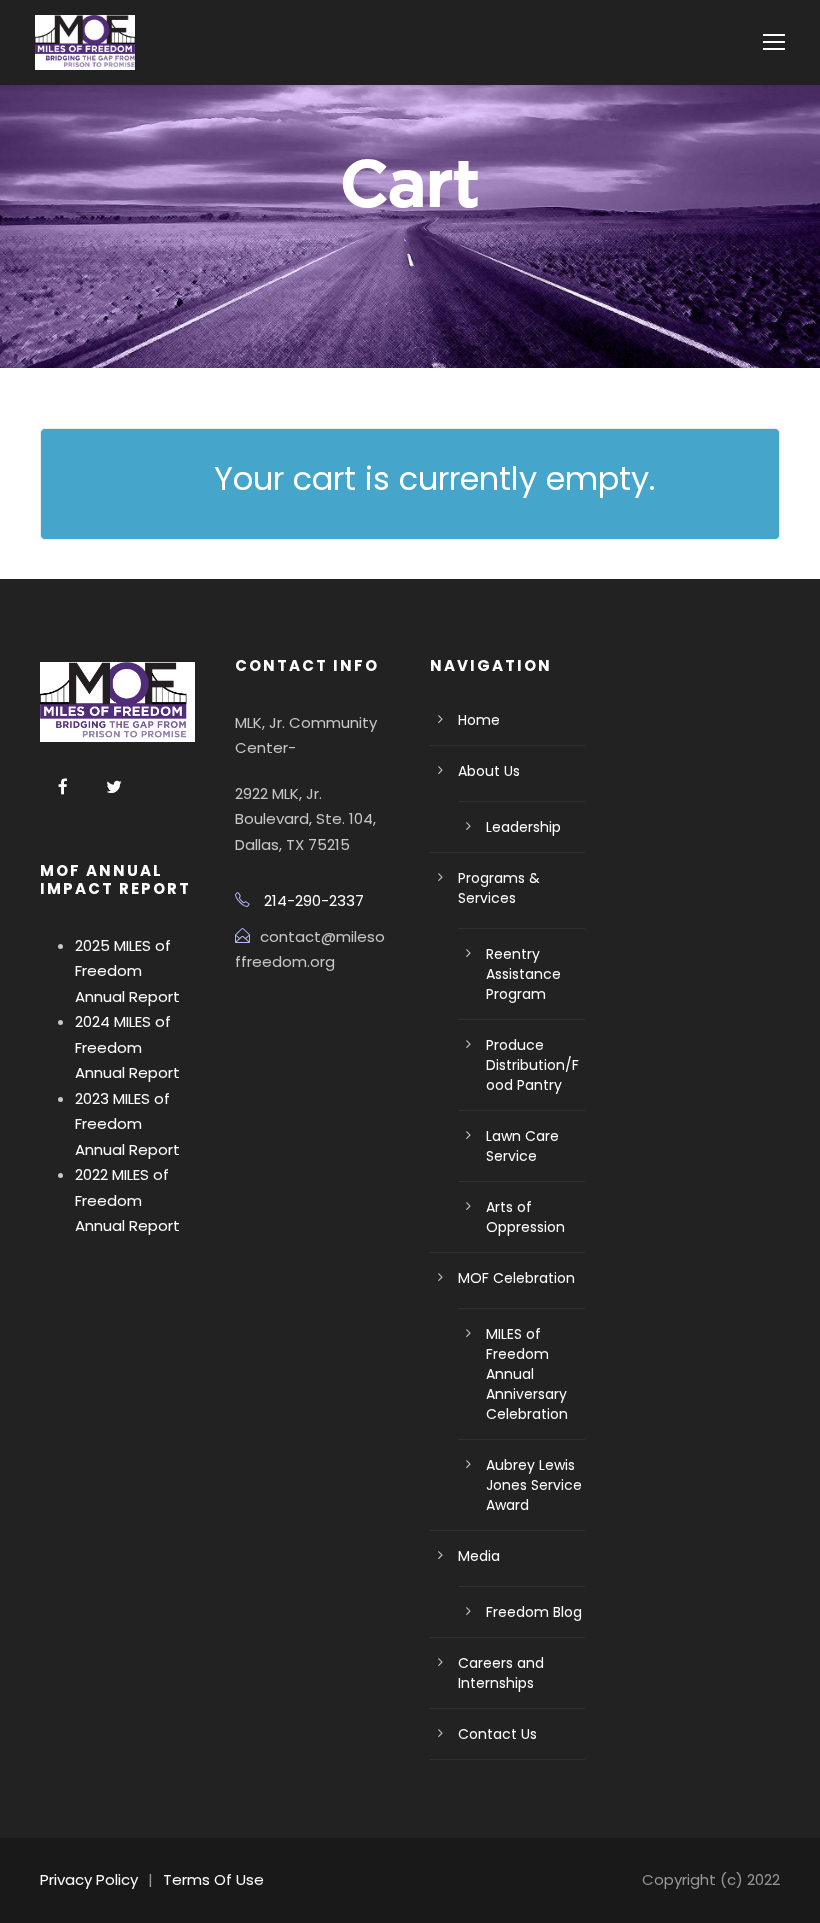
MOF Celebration (516, 1278)
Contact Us (497, 1734)
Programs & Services (499, 888)
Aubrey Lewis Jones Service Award (534, 1485)
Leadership (523, 827)
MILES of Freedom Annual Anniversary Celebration (527, 1374)
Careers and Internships (501, 1673)
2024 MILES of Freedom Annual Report (127, 1047)
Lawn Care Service (522, 1146)
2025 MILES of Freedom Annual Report (127, 971)
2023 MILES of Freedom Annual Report (127, 1124)
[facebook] (63, 787)
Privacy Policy (89, 1879)
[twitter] (114, 787)
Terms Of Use (213, 1879)
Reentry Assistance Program (523, 974)
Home (479, 720)
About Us (489, 771)
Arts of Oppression (525, 1217)
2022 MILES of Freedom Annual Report (127, 1200)
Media (479, 1556)
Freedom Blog (534, 1612)
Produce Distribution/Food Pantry (532, 1065)
